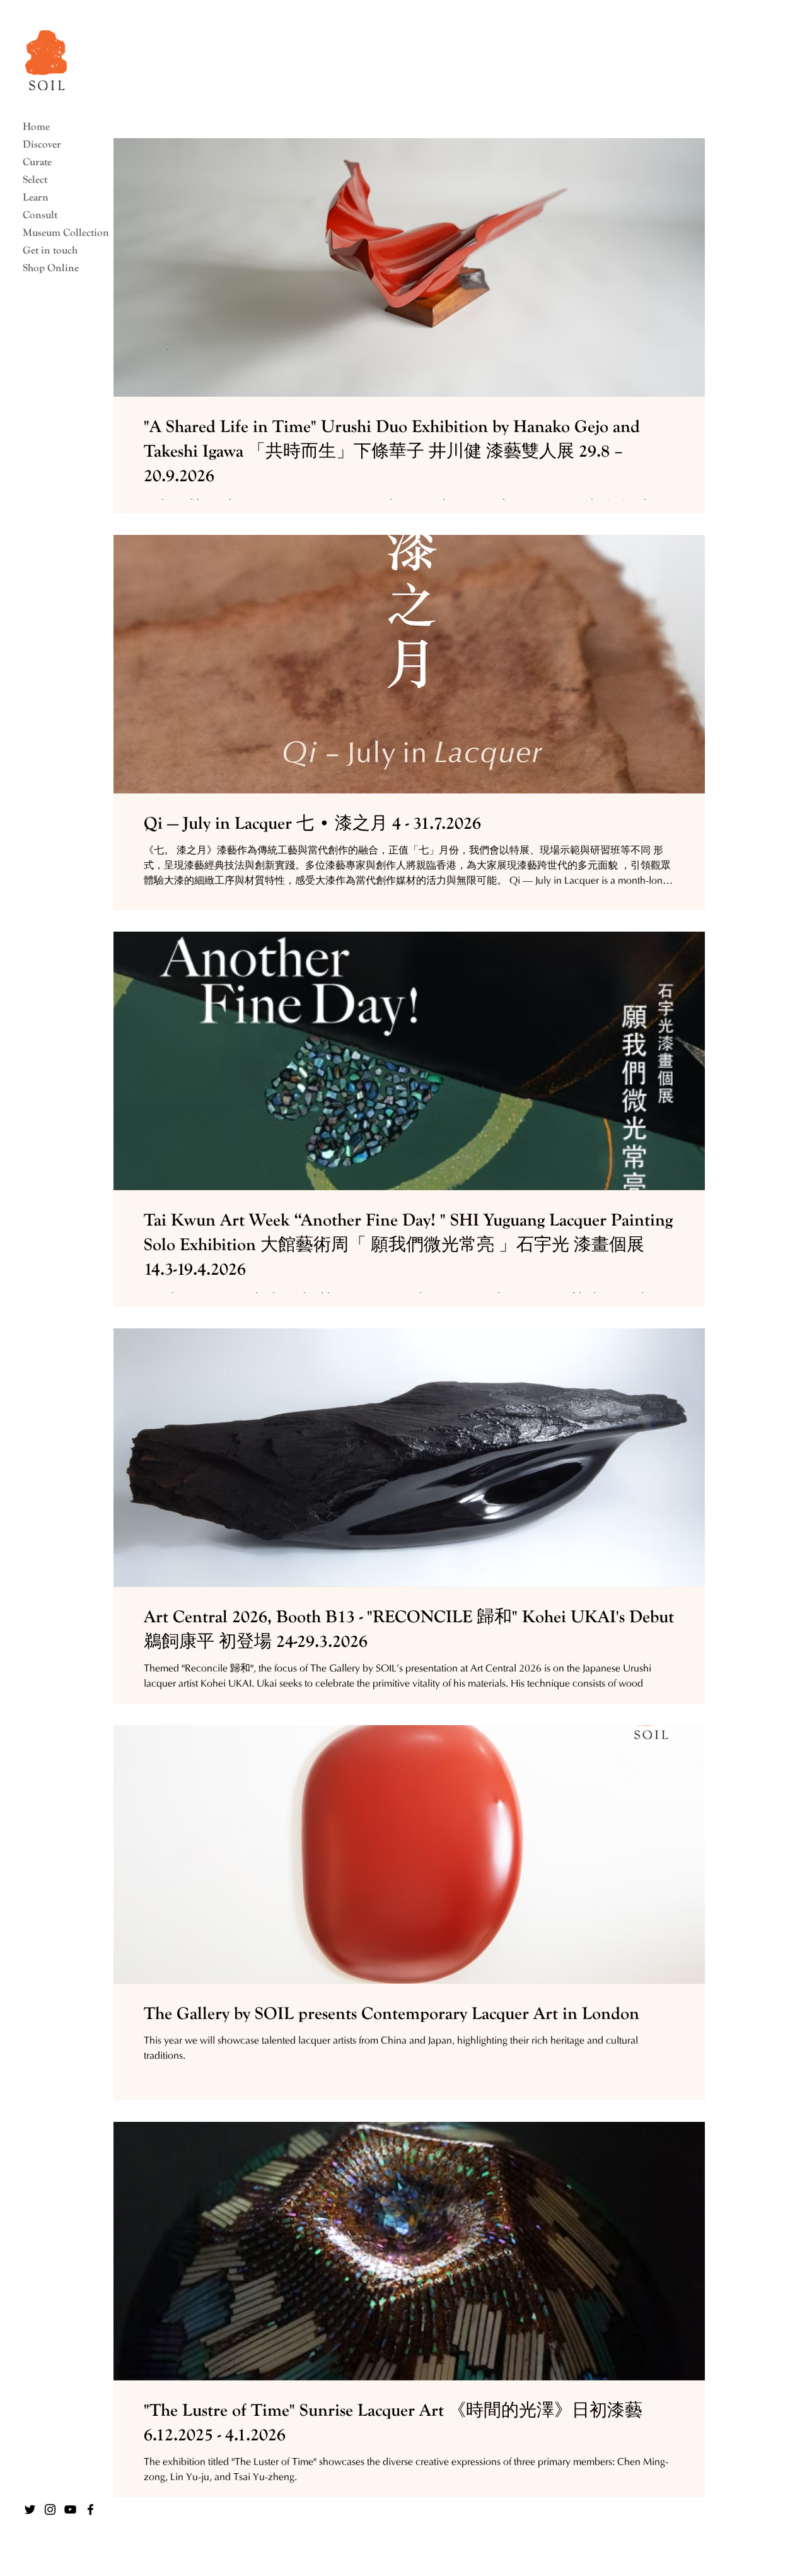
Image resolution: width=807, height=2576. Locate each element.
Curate (37, 162)
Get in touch (50, 250)
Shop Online (51, 268)
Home (36, 126)
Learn (36, 197)
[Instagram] (50, 2509)
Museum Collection (61, 232)
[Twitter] (30, 2509)
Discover (42, 144)
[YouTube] (70, 2509)
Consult (40, 215)
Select (35, 179)
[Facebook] (90, 2509)
